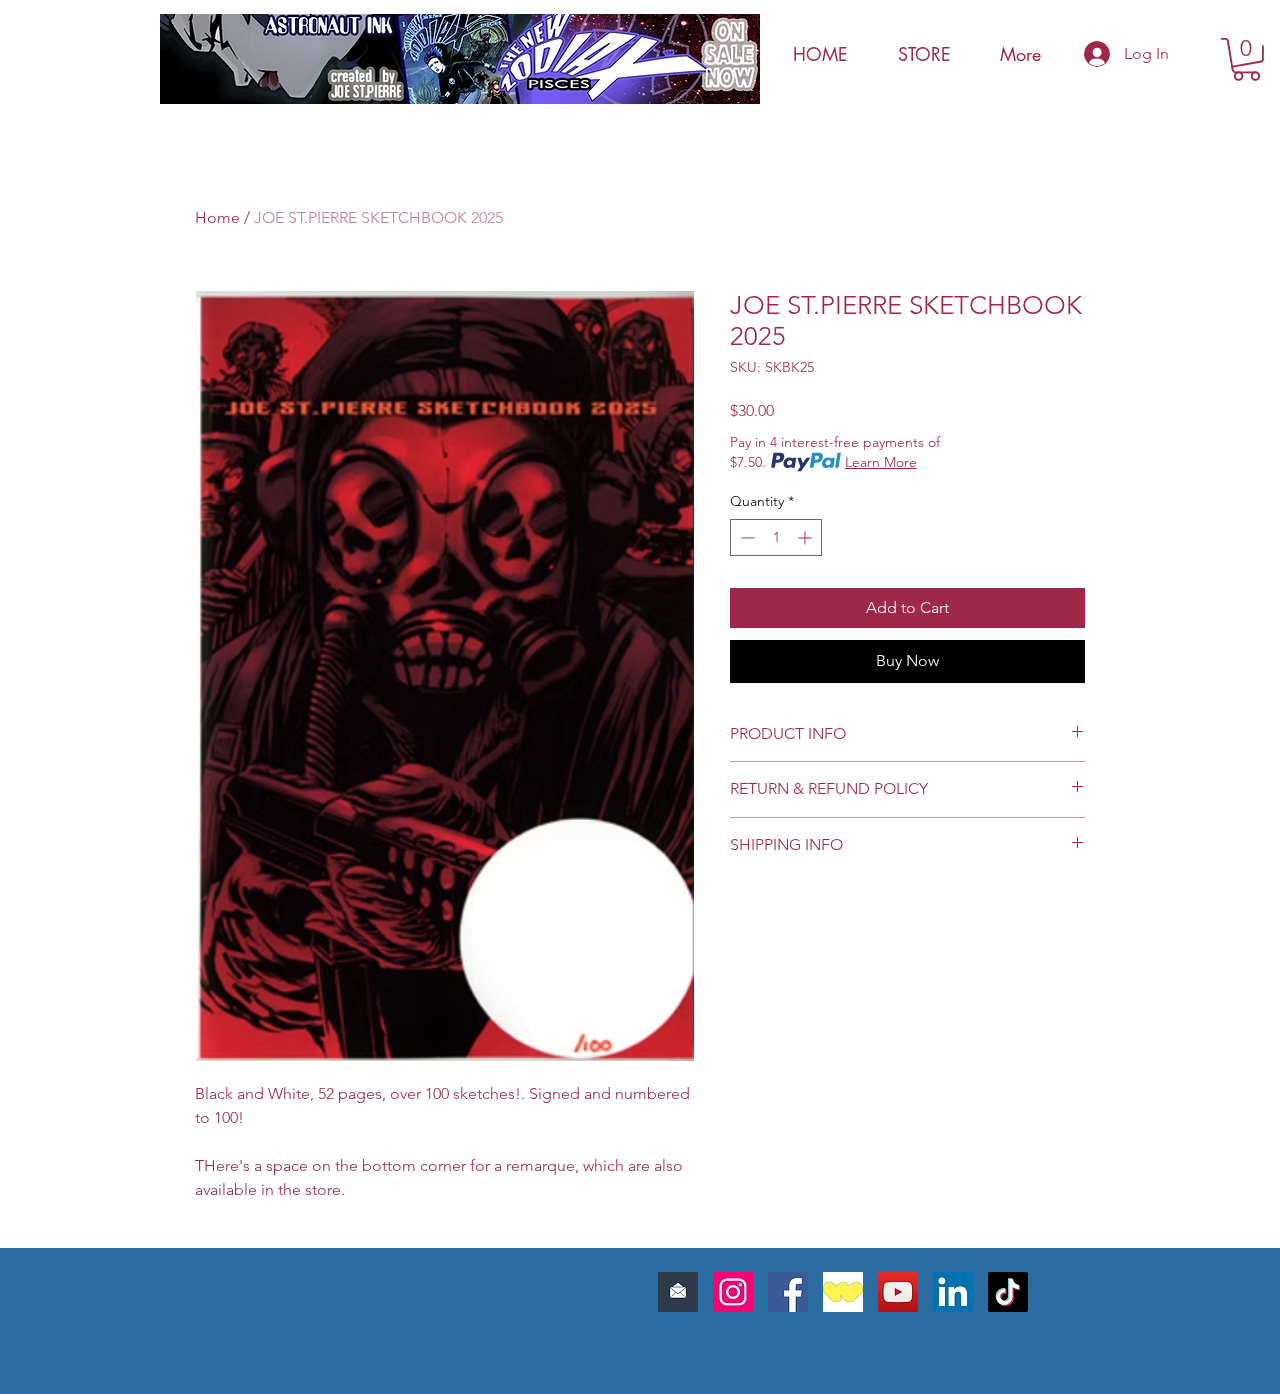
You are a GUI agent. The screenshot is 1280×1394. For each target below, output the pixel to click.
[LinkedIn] (953, 1292)
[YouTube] (898, 1292)
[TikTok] (1008, 1292)
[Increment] (806, 537)
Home (217, 217)
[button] (1246, 59)
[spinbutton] (776, 537)
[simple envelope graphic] (678, 1292)
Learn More (881, 462)
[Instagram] (733, 1292)
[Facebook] (788, 1292)
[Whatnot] (843, 1292)
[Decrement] (745, 537)
